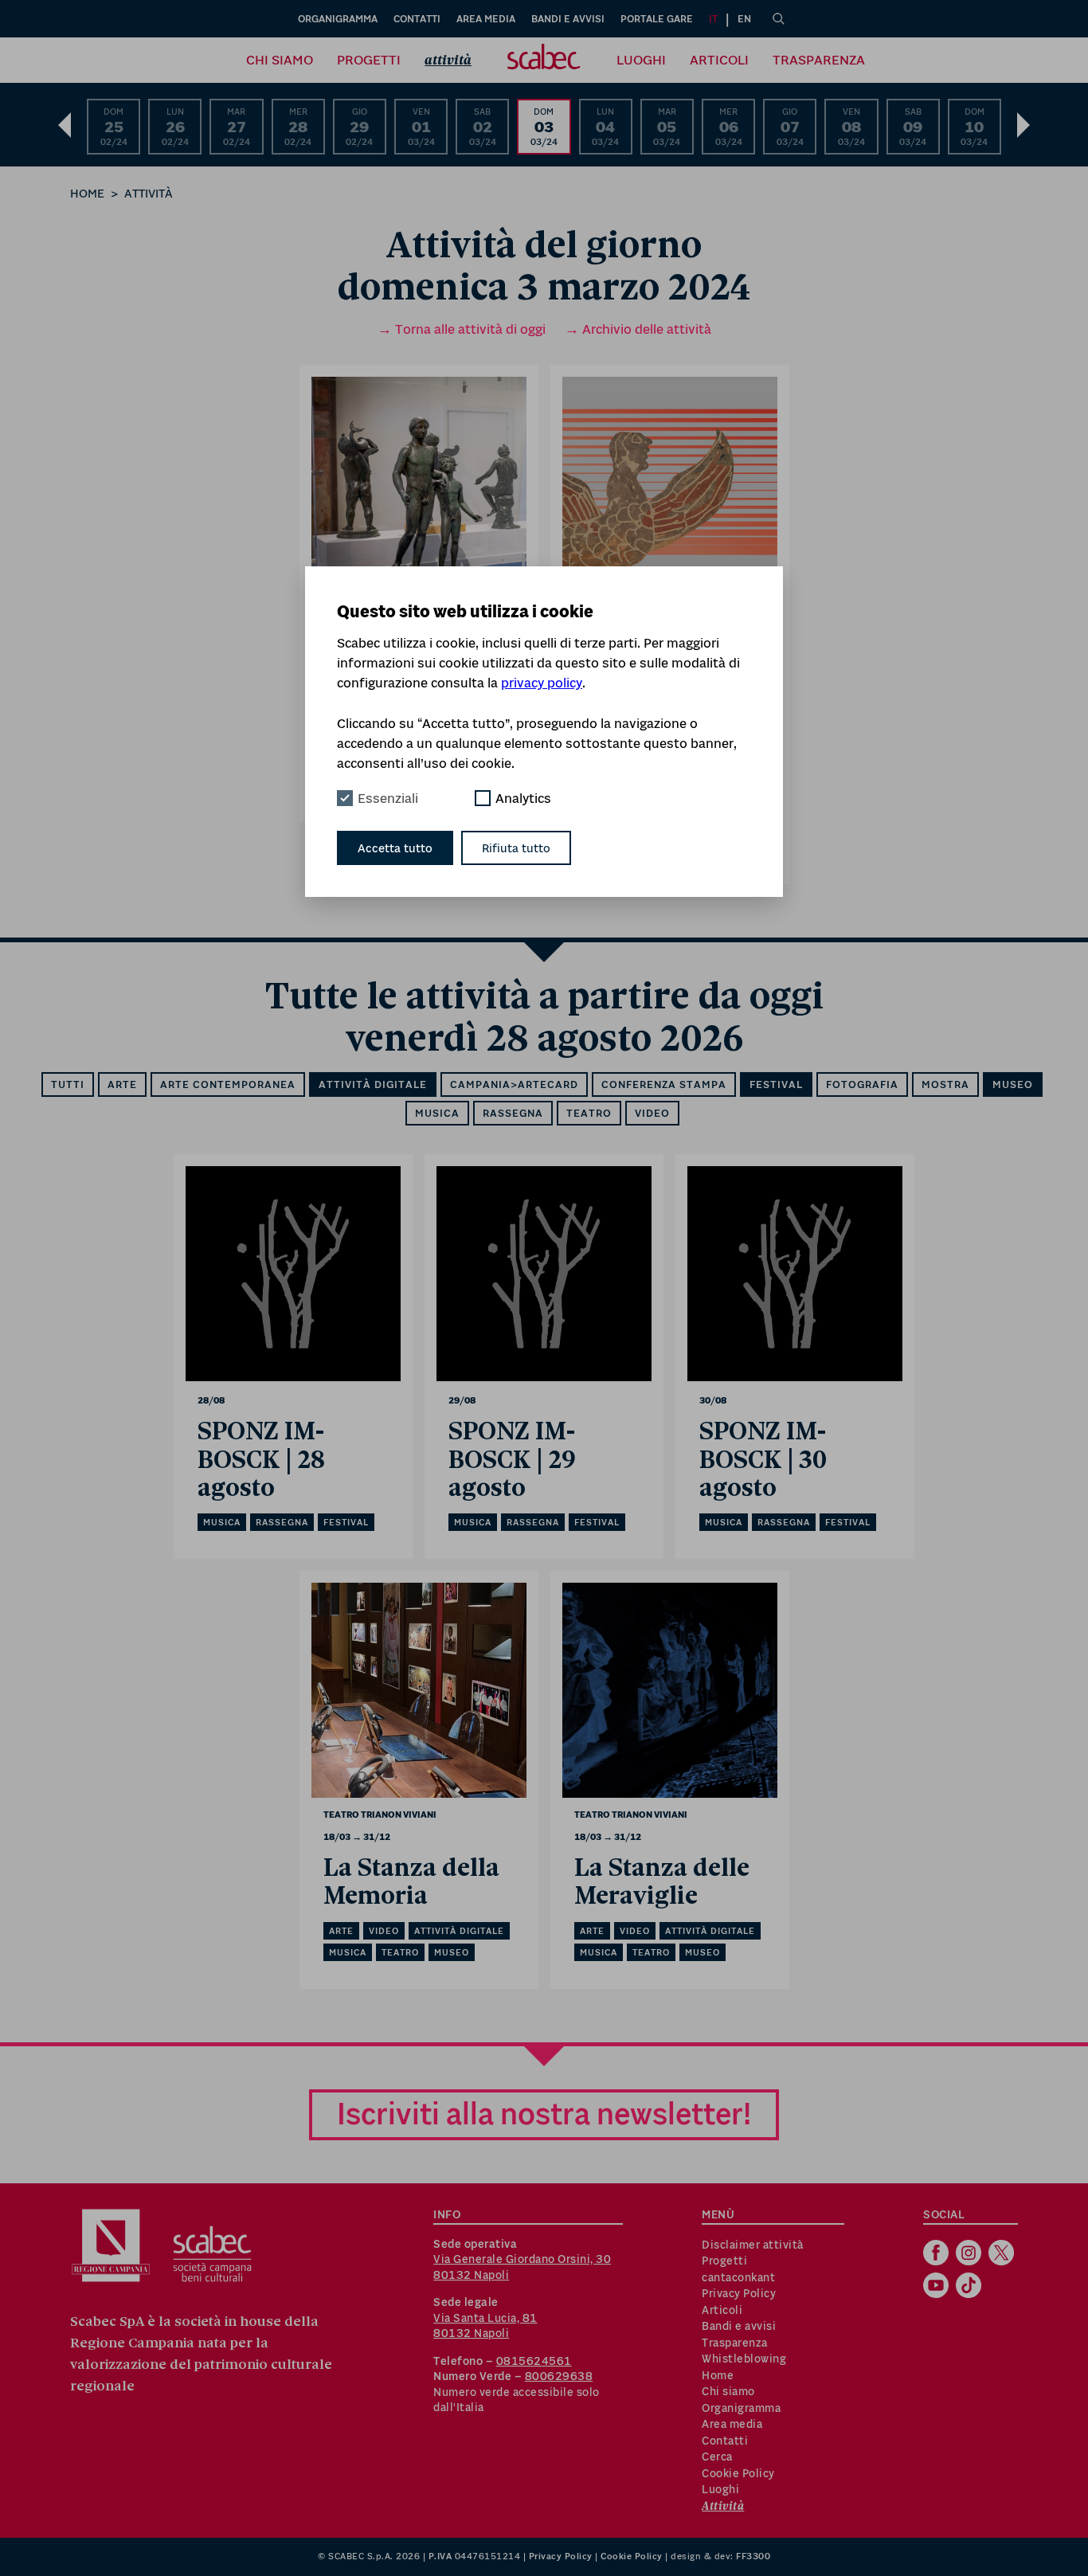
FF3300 (753, 2556)
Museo (1013, 1084)
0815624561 (534, 2361)
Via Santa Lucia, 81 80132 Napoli (485, 2326)
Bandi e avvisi (568, 19)
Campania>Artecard (514, 1084)
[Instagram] (971, 2254)
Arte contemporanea (228, 1084)
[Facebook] (938, 2254)
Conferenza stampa (664, 1084)
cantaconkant (738, 2277)
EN (744, 19)
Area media (486, 19)
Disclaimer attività (753, 2245)
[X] (1003, 2254)
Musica (437, 1113)
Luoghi (641, 60)
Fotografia (862, 1084)
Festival (776, 1084)
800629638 (559, 2376)
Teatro (589, 1113)
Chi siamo (280, 60)
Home (87, 193)
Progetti (369, 60)
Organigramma (338, 19)
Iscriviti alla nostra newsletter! (544, 2114)
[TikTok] (971, 2287)
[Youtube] (938, 2287)
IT (713, 19)
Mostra (945, 1084)
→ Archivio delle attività (638, 329)
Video (652, 1113)
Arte (122, 1084)
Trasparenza (819, 60)
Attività (448, 60)
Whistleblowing (744, 2359)
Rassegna (513, 1113)
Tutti (68, 1084)
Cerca (717, 2457)
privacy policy (542, 683)
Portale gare (657, 19)
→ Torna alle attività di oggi (462, 329)
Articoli (719, 60)
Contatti (417, 19)
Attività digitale (373, 1084)
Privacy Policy (739, 2293)
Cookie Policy (738, 2473)
